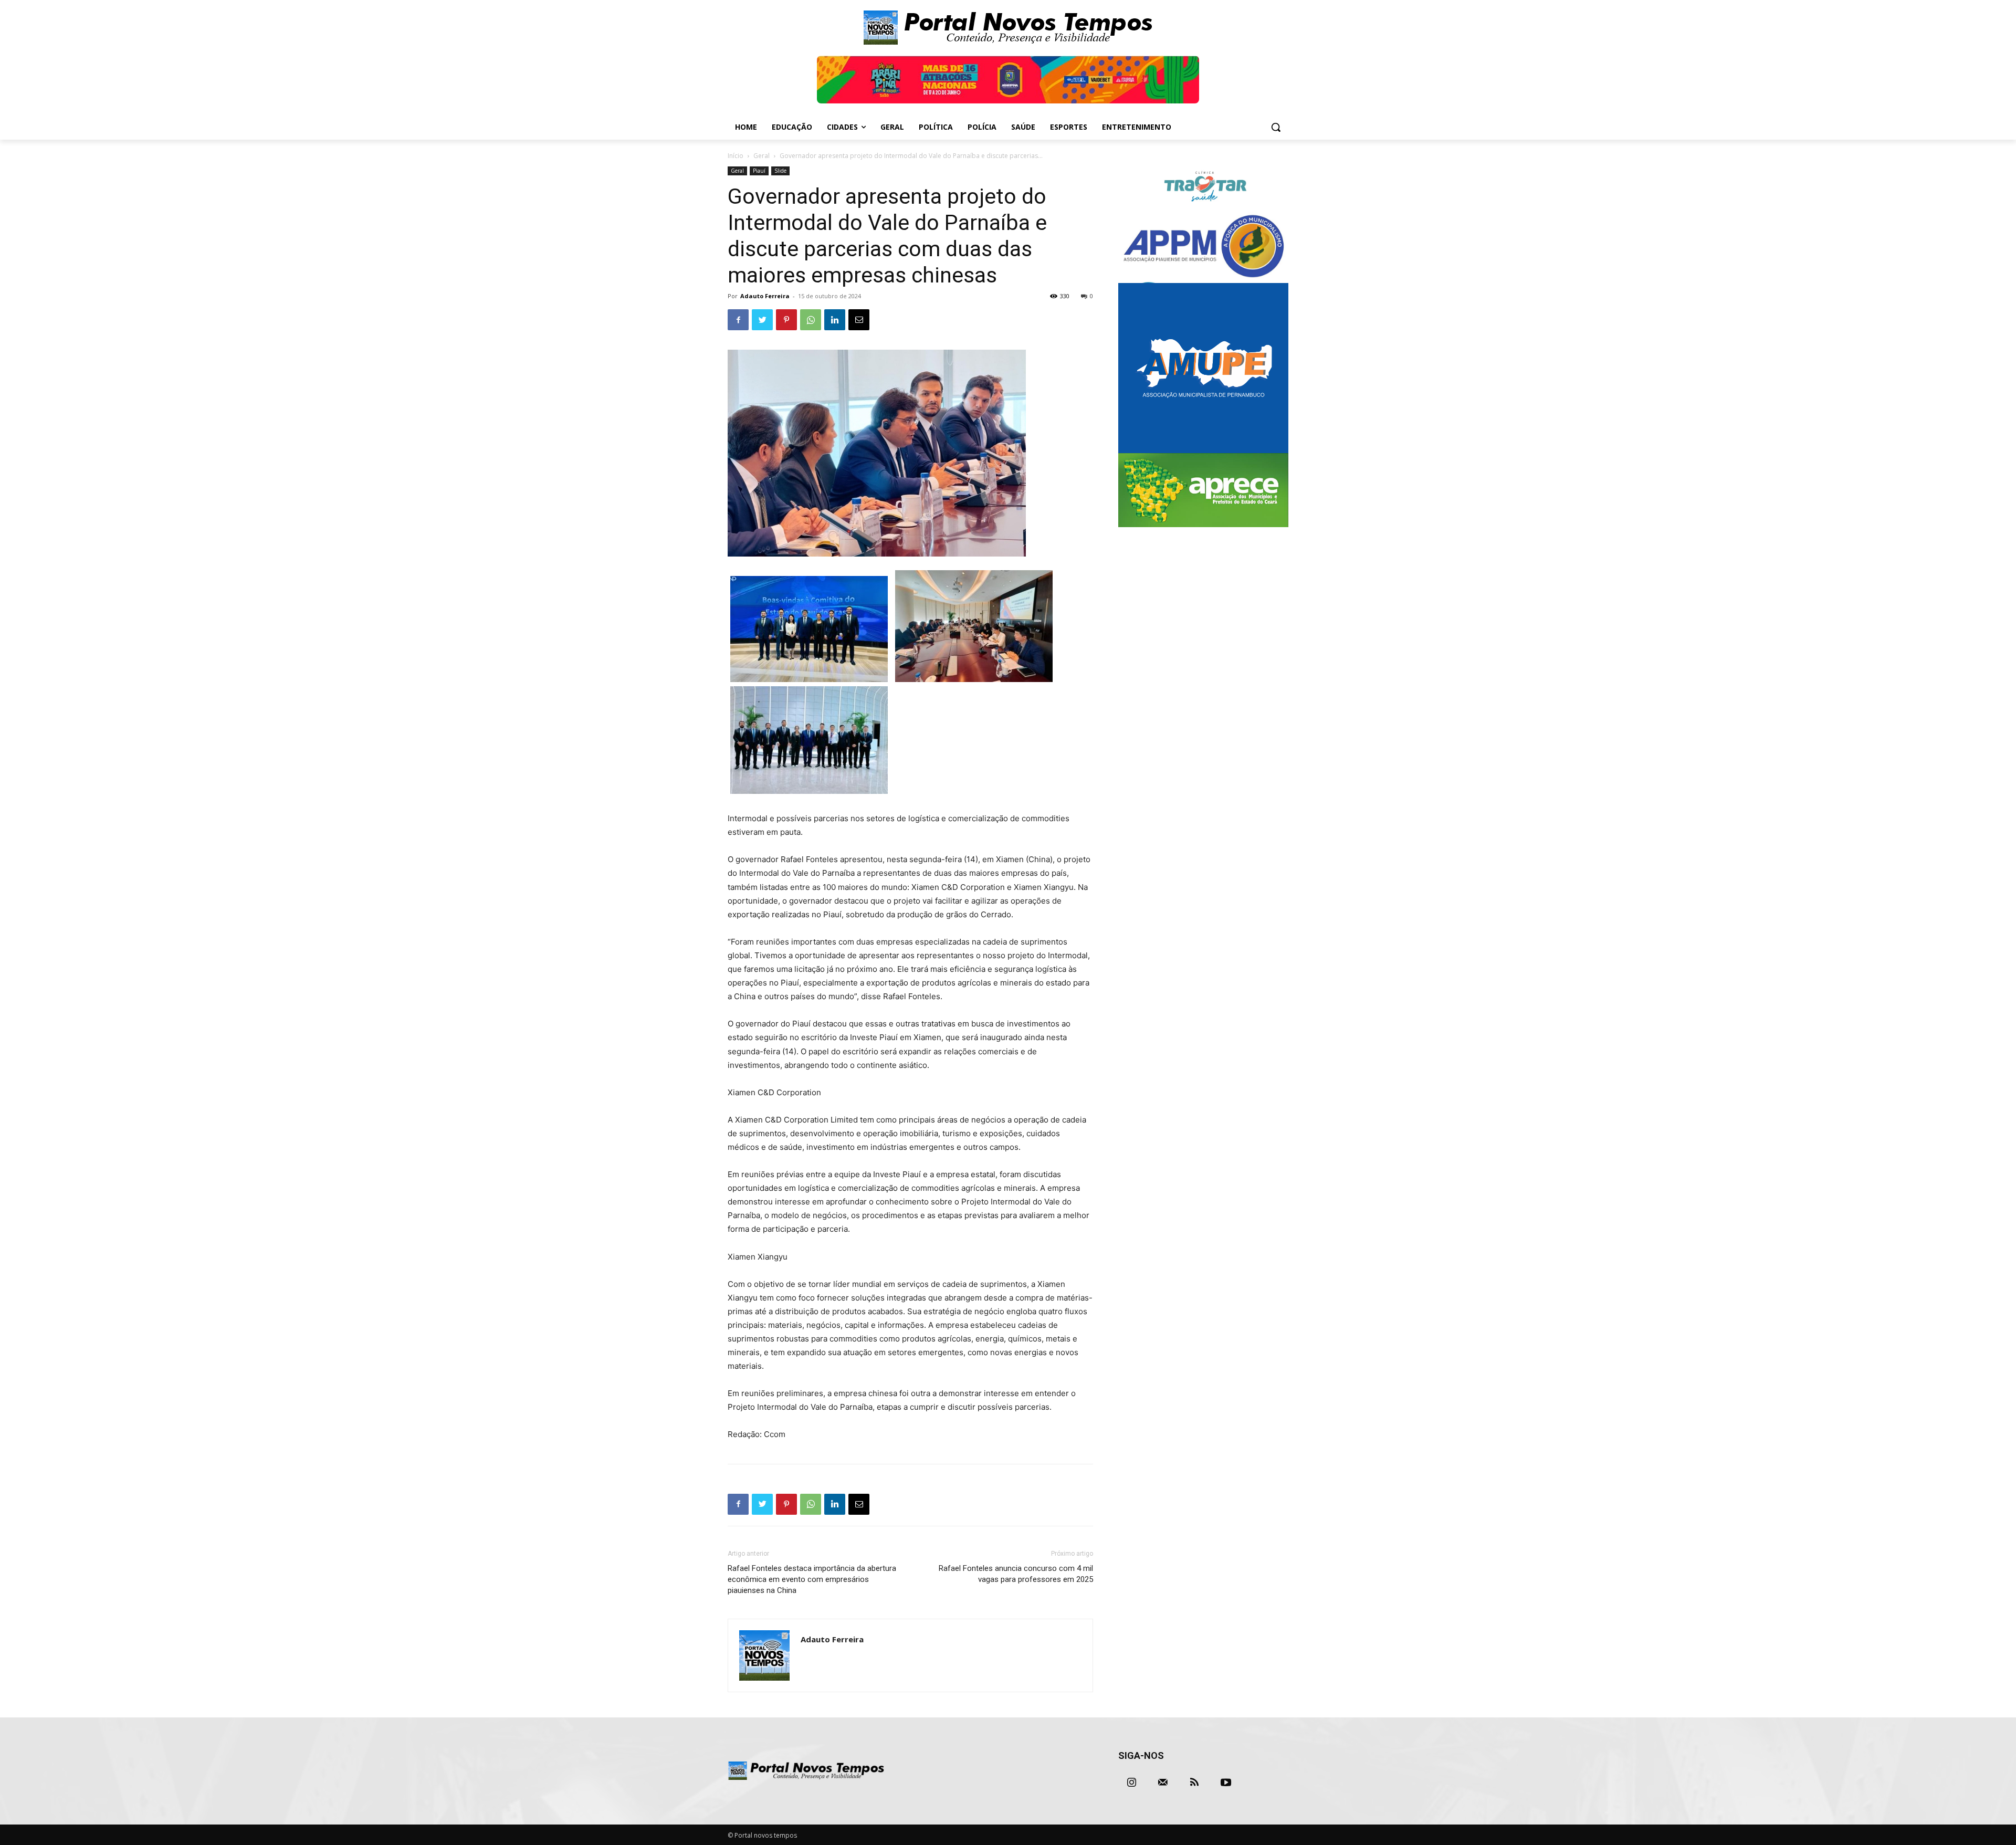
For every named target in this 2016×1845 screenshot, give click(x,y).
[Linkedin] (835, 320)
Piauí (759, 171)
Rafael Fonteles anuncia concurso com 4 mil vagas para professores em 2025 (1016, 1574)
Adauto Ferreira (765, 296)
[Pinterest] (786, 320)
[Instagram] (1131, 1783)
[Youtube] (1226, 1783)
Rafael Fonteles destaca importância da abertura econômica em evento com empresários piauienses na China (812, 1579)
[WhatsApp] (811, 320)
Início (736, 156)
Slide (780, 171)
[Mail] (1163, 1783)
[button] (1276, 127)
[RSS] (1194, 1783)
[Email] (859, 320)
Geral (762, 156)
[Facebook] (738, 320)
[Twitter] (762, 320)
